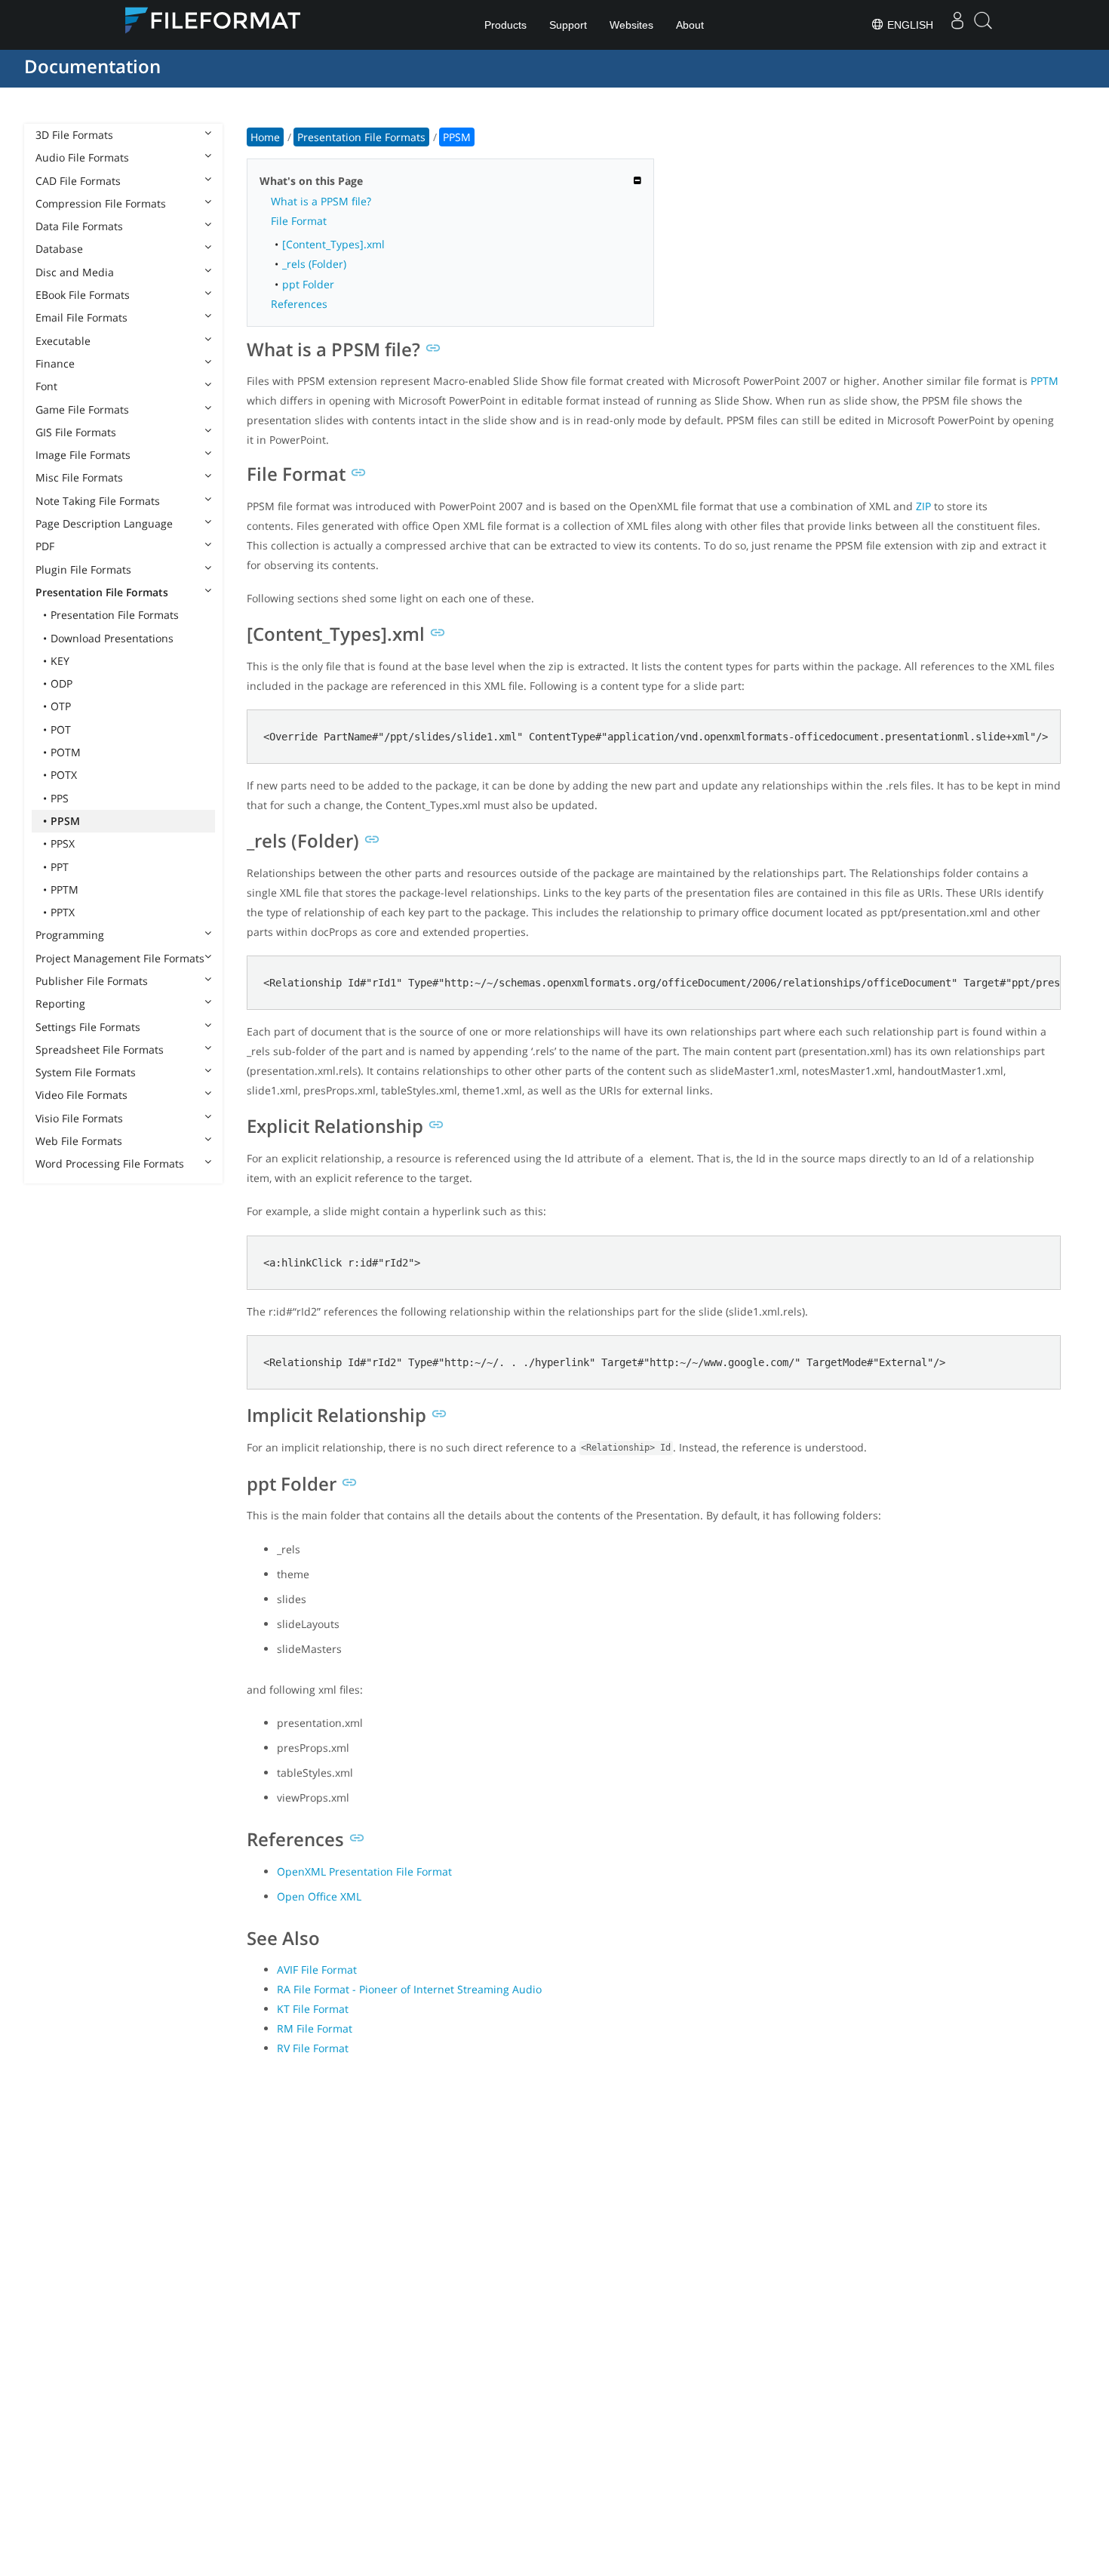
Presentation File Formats (102, 592)
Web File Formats (79, 1141)
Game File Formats (82, 409)
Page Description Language (104, 523)
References (299, 304)
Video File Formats (81, 1095)
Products (505, 25)
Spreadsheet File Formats (100, 1049)
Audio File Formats (82, 157)
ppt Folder (308, 284)
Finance (55, 363)
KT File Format (313, 2009)
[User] (957, 25)
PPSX (63, 843)
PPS (60, 798)
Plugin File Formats (83, 569)
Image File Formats (83, 455)
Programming (70, 935)
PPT (60, 867)
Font (46, 386)
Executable (63, 341)
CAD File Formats (78, 181)
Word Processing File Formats (110, 1163)
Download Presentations (112, 638)
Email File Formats (81, 317)
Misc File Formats (79, 477)
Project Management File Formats (120, 958)
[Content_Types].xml (333, 244)
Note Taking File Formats (98, 501)
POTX (64, 775)
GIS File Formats (76, 432)
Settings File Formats (88, 1027)
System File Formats (86, 1072)
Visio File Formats (79, 1118)
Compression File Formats (101, 203)
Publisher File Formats (92, 981)
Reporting (60, 1003)
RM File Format (315, 2028)
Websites (631, 25)
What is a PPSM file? (321, 201)
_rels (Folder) (314, 264)
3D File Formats (74, 135)
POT (61, 729)
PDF (45, 546)
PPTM (65, 889)
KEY (60, 661)
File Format (299, 221)
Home (265, 137)
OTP (61, 706)
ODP (61, 683)
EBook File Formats (83, 295)
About (690, 25)
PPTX (63, 912)
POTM (66, 752)
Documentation (92, 66)
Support (568, 25)
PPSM (65, 821)
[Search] (983, 25)
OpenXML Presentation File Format (364, 1871)
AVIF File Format (317, 1970)
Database (59, 249)
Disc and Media (75, 272)
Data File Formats (79, 226)
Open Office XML (319, 1896)
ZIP (923, 506)
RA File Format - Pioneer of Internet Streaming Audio (409, 1989)
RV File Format (313, 2048)
